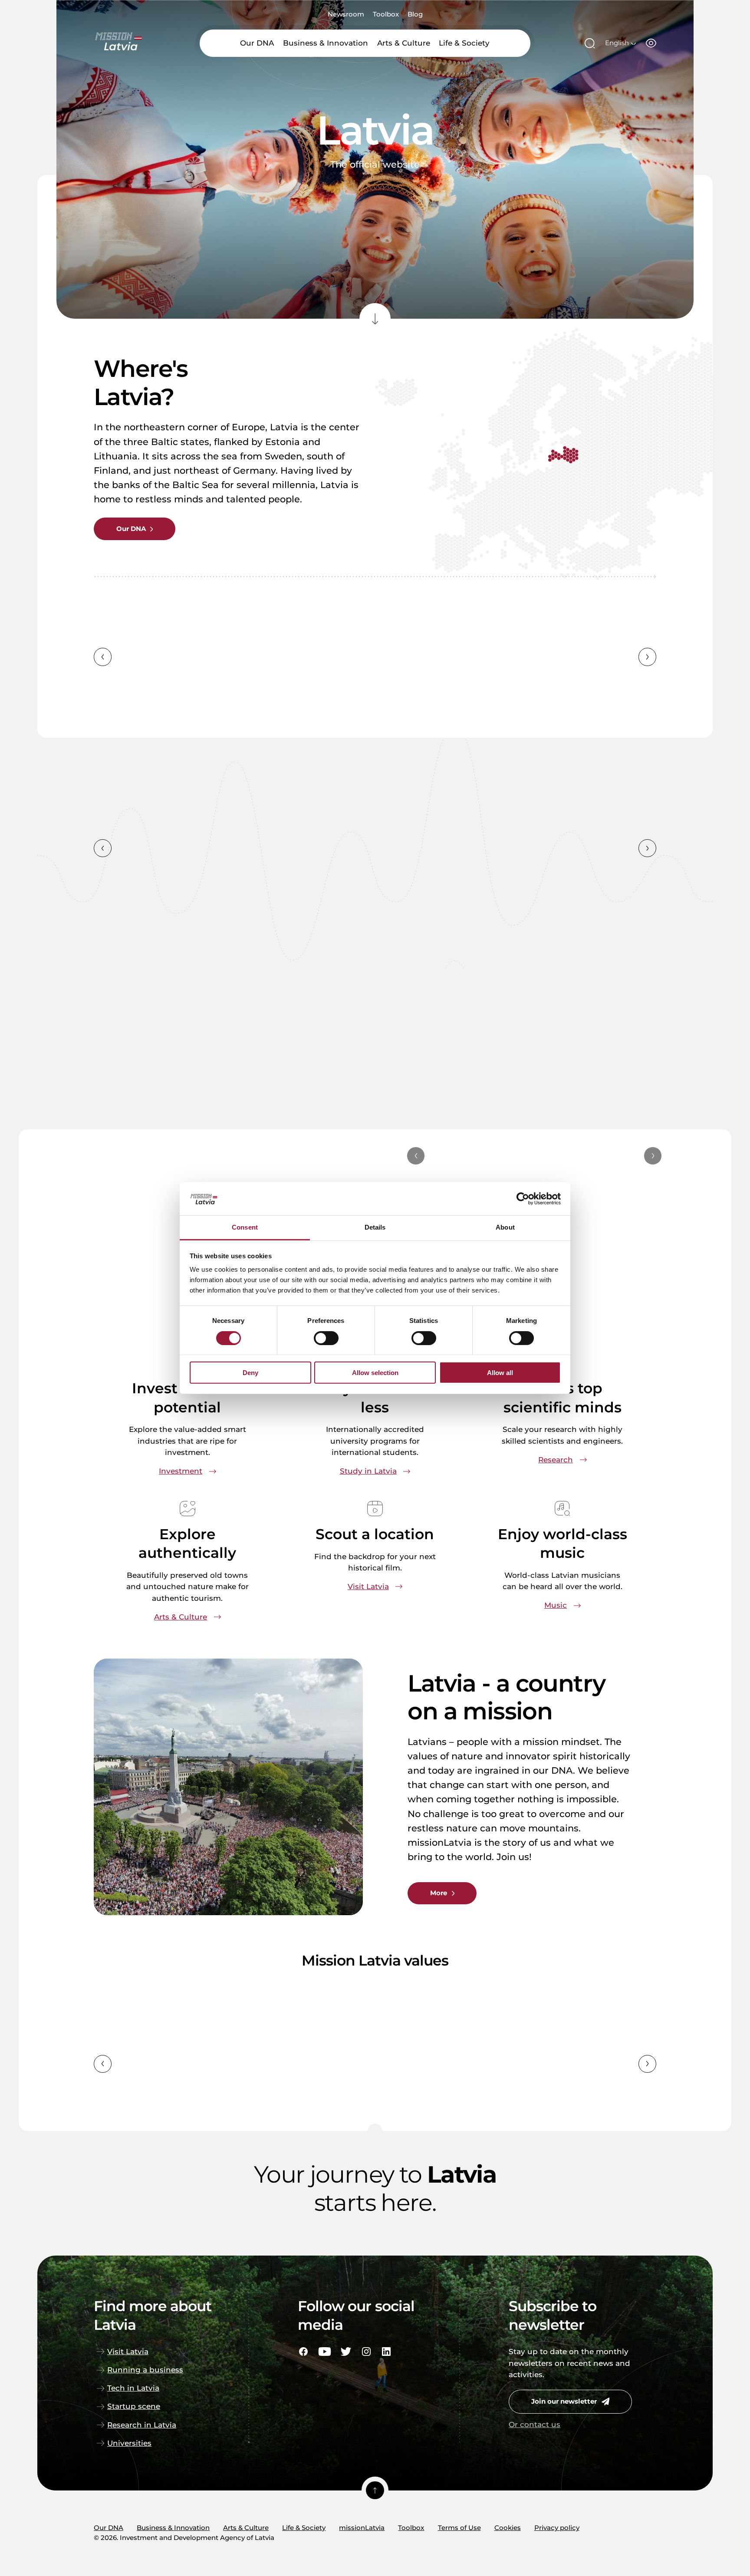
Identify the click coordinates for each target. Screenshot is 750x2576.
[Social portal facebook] (303, 2352)
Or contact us (535, 2424)
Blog (415, 15)
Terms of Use (459, 2528)
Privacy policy (557, 2528)
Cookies (508, 2528)
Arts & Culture (404, 43)
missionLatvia (362, 2528)
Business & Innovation (326, 43)
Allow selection (375, 1373)
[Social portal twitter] (346, 2352)
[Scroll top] (375, 2490)
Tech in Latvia (133, 2388)
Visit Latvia (128, 2352)
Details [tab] (375, 1227)
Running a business (145, 2370)
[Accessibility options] (651, 43)
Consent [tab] (245, 1227)
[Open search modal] (590, 43)
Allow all (500, 1373)
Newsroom (346, 15)
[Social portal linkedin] (386, 2352)
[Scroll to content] (375, 319)
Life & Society (464, 43)
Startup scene (134, 2406)
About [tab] (505, 1227)
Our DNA (257, 43)
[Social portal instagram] (366, 2352)
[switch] (326, 1338)
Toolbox (386, 15)
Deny (250, 1373)
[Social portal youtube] (325, 2352)
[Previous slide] (103, 657)
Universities (129, 2443)
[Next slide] (647, 657)
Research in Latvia (142, 2425)
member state (354, 680)
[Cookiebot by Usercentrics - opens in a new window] (523, 1199)
